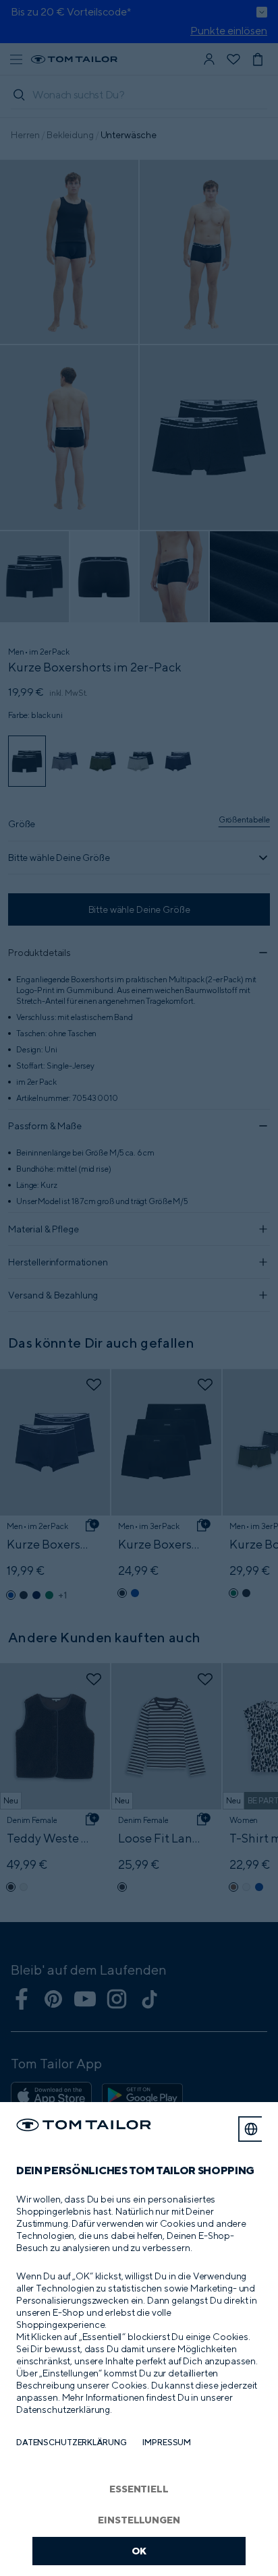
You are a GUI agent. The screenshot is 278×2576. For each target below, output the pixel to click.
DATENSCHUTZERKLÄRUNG (71, 2442)
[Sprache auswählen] (251, 2129)
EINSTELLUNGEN (139, 2520)
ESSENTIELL (139, 2489)
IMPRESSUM (167, 2442)
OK (139, 2551)
